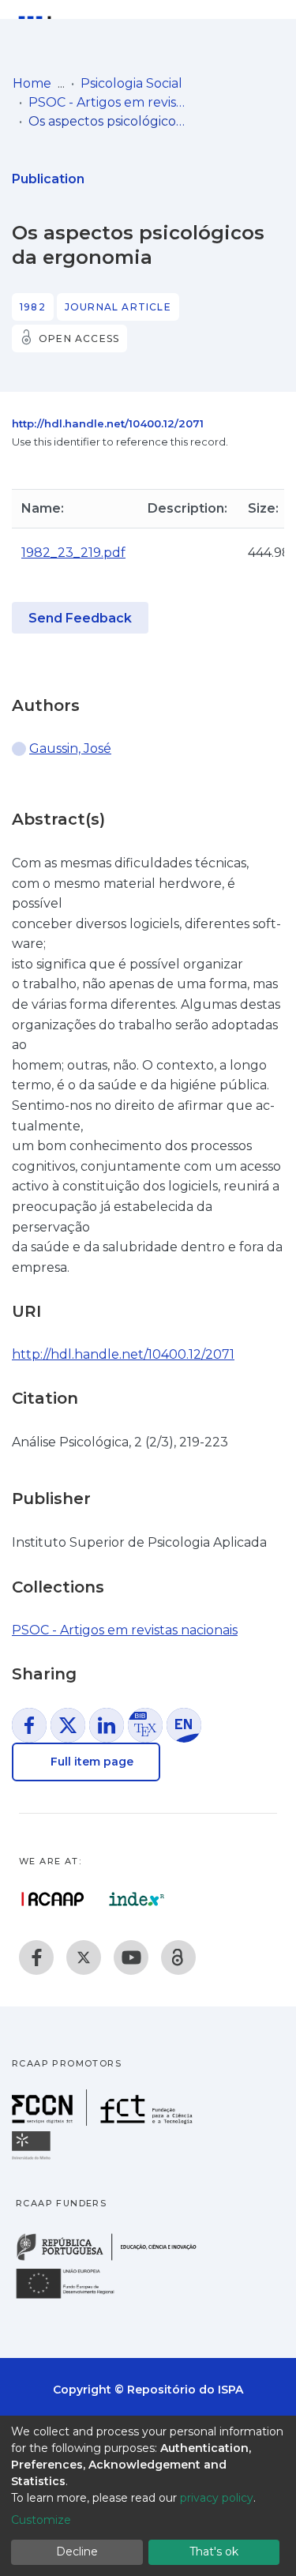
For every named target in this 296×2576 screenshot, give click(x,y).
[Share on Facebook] (29, 1725)
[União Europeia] (74, 2298)
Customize (41, 2520)
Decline (77, 2552)
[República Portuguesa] (114, 2259)
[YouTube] (131, 1957)
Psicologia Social (131, 83)
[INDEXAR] (137, 1899)
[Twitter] (84, 1957)
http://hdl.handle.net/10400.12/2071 (108, 423)
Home (32, 83)
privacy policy (217, 2498)
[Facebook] (36, 1957)
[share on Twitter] (68, 1725)
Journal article (118, 307)
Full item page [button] (90, 1762)
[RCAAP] (178, 1957)
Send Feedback (80, 618)
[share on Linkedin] (107, 1725)
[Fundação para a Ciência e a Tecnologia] (104, 2121)
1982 (33, 307)
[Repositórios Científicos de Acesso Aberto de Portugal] (53, 1899)
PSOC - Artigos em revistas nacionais (107, 102)
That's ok (214, 2552)
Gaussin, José (70, 748)
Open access (79, 338)
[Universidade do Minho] (33, 2159)
